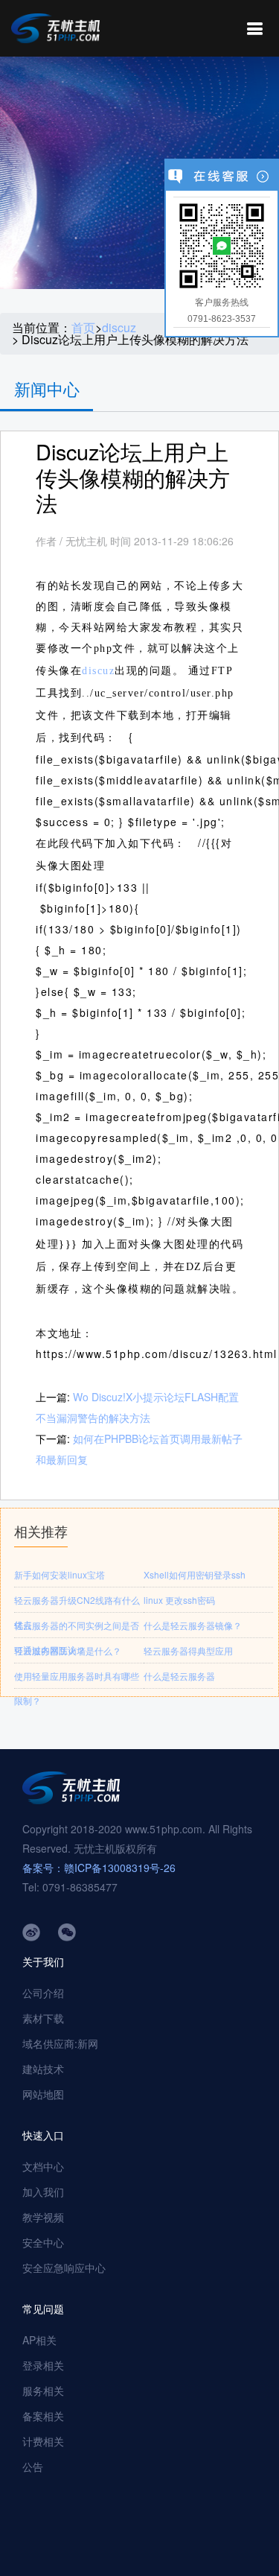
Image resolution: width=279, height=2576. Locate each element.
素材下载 (43, 2018)
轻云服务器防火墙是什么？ (68, 1650)
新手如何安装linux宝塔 (60, 1574)
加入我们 (43, 2192)
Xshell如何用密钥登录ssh (195, 1574)
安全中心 (43, 2242)
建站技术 (43, 2069)
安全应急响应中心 (64, 2268)
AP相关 (39, 2340)
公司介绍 (43, 1993)
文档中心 (43, 2166)
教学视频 (43, 2217)
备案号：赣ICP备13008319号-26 (99, 1868)
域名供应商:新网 (60, 2043)
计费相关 (43, 2441)
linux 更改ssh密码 (179, 1600)
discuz (119, 328)
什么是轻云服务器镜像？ (193, 1625)
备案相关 (43, 2416)
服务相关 (43, 2391)
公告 (33, 2466)
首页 (83, 328)
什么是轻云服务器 (179, 1676)
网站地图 (43, 2094)
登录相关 (43, 2365)
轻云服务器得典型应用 (188, 1650)
